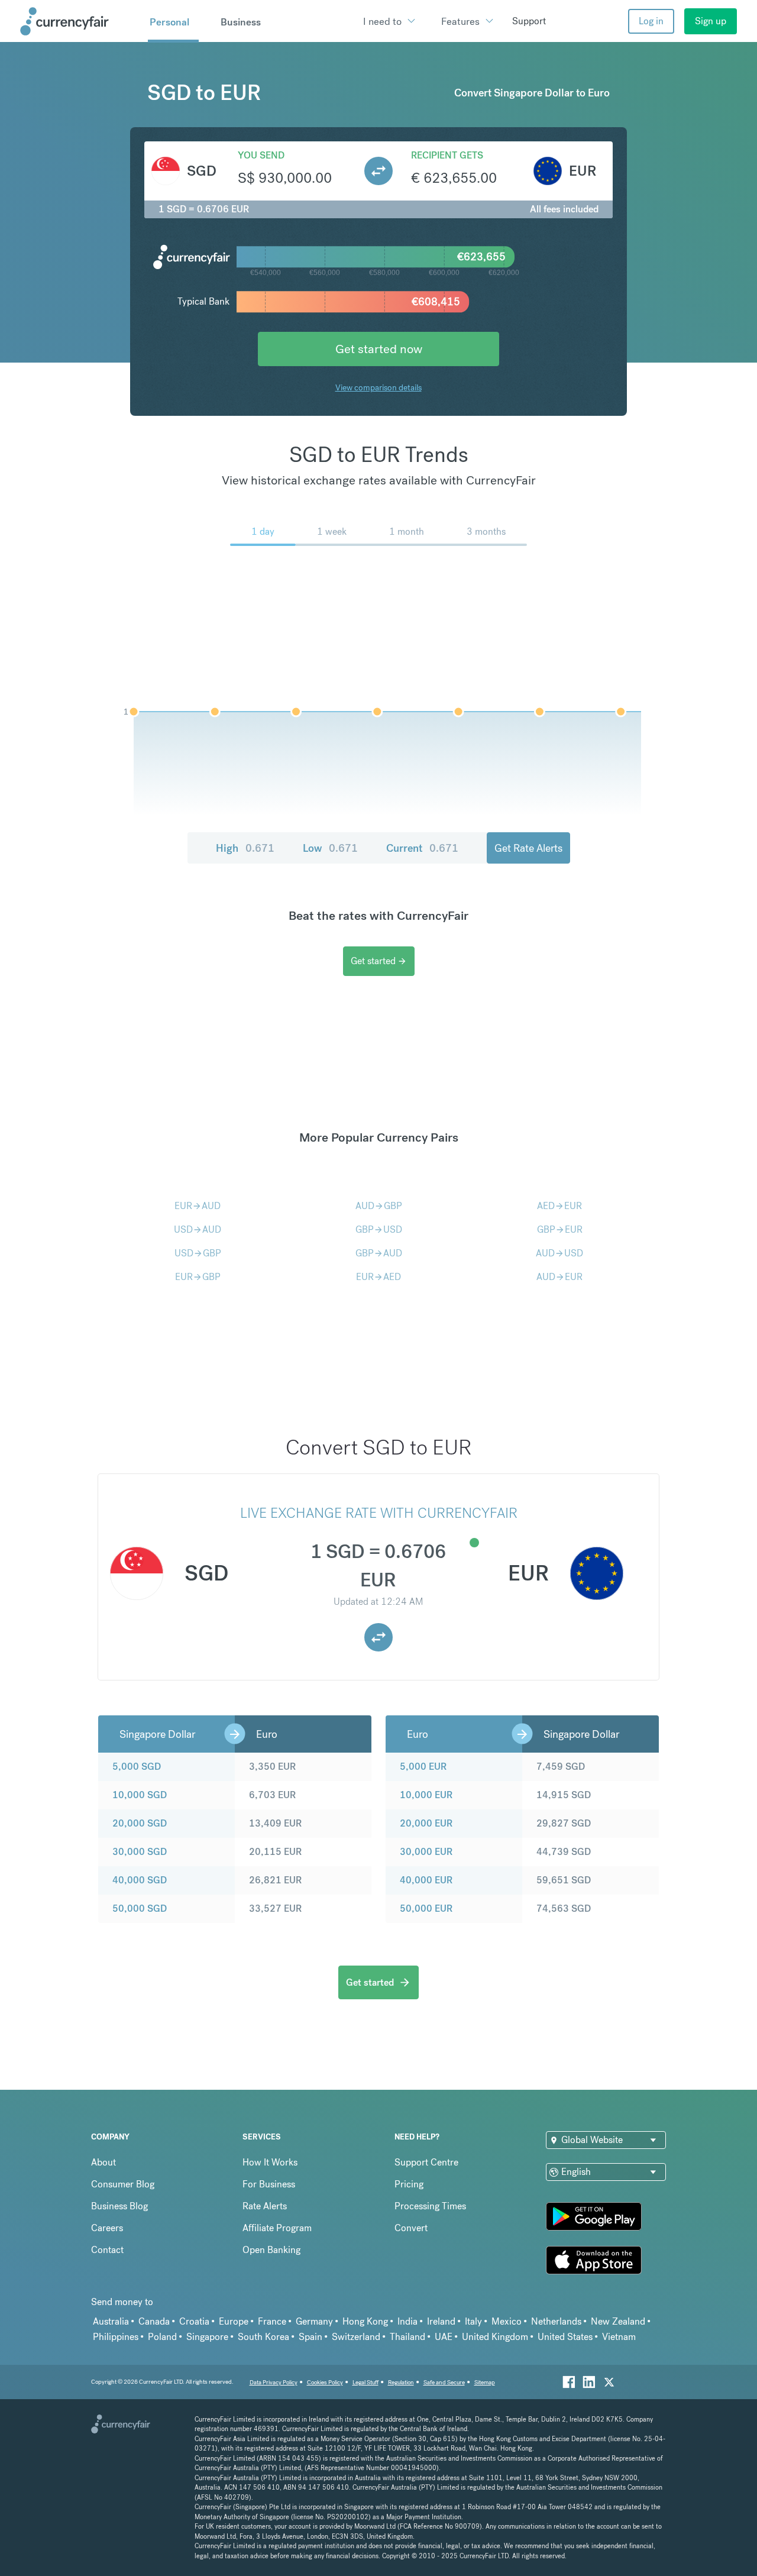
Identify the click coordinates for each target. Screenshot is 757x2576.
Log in (651, 21)
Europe (234, 2321)
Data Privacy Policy (274, 2382)
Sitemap (485, 2382)
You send (261, 155)
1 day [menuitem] (263, 531)
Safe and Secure (444, 2382)
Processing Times (430, 2206)
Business (241, 22)
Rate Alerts (265, 2206)
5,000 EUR (423, 1767)
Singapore (207, 2337)
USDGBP (198, 1253)
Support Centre (426, 2162)
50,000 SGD (140, 1908)
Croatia (194, 2321)
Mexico (507, 2321)
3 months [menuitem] (486, 531)
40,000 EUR (426, 1880)
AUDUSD (559, 1253)
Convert (411, 2228)
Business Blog (119, 2206)
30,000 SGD (140, 1852)
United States (565, 2337)
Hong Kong (365, 2321)
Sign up (711, 21)
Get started (379, 961)
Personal (169, 22)
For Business (269, 2184)
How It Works (270, 2162)
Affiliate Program (277, 2228)
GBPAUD (379, 1253)
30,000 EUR (426, 1852)
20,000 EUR (426, 1823)
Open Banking (271, 2250)
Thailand (407, 2337)
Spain (310, 2337)
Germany (314, 2321)
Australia (111, 2321)
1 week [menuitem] (332, 531)
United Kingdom (495, 2337)
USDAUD (198, 1229)
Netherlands (556, 2321)
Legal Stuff (365, 2382)
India (407, 2321)
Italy (473, 2321)
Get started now (379, 349)
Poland (162, 2337)
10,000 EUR (426, 1795)
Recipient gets (447, 155)
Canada (154, 2321)
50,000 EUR (426, 1908)
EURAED (378, 1277)
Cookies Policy (325, 2382)
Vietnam (619, 2337)
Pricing (409, 2184)
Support (529, 21)
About (103, 2162)
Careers (107, 2228)
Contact (107, 2250)
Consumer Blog (123, 2184)
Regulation (401, 2382)
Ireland (441, 2321)
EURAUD (198, 1206)
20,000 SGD (140, 1823)
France (272, 2321)
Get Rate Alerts (528, 848)
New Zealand (618, 2321)
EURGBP (198, 1277)
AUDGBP (379, 1206)
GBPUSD (379, 1229)
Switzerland (356, 2337)
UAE (444, 2337)
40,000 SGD (140, 1880)
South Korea (263, 2337)
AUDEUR (559, 1277)
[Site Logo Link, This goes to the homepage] (80, 21)
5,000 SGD (137, 1767)
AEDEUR (559, 1206)
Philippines (116, 2337)
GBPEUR (560, 1229)
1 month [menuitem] (407, 531)
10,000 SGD (140, 1795)
